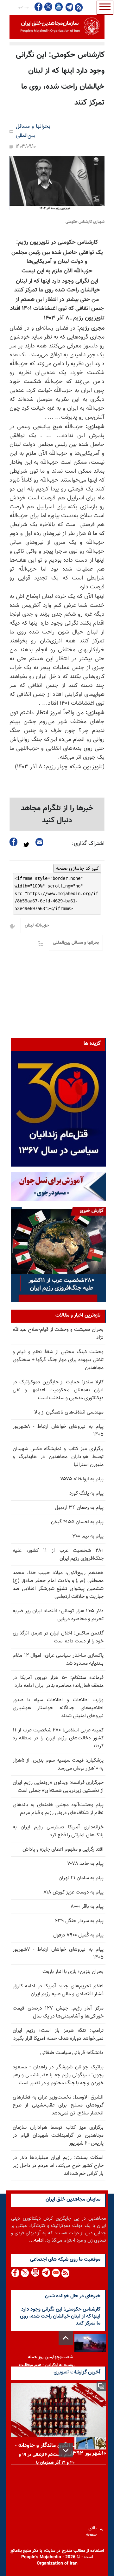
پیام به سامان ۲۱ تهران (81, 1878)
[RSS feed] (79, 7)
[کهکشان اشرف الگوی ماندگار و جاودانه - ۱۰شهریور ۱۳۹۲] (59, 2410)
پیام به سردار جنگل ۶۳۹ (79, 1921)
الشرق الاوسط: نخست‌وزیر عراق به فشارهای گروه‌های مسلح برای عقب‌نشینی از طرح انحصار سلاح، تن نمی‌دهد (58, 2105)
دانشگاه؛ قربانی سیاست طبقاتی (72, 2053)
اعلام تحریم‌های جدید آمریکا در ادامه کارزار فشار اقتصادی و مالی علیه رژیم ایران (58, 1990)
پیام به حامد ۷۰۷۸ (85, 1864)
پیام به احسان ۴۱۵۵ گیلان (77, 1522)
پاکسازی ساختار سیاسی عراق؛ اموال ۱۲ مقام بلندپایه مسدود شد (58, 1660)
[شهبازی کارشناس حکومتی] (57, 183)
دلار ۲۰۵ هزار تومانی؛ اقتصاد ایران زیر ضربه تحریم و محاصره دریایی (58, 1615)
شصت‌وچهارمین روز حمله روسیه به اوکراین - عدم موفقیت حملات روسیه (47, 2365)
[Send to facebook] (14, 842)
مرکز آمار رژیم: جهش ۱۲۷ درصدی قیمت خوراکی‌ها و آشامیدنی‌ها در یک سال (58, 2012)
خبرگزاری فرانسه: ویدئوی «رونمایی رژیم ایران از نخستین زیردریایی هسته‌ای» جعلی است (58, 1787)
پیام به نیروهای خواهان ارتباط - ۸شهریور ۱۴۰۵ (58, 1431)
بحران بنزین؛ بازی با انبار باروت (73, 1972)
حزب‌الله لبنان (37, 926)
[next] (66, 2450)
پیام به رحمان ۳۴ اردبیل (79, 1508)
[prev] (66, 2338)
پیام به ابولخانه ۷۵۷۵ (82, 1479)
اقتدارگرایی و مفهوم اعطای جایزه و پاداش (63, 1850)
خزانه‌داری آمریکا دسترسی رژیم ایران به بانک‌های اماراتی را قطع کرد (58, 1831)
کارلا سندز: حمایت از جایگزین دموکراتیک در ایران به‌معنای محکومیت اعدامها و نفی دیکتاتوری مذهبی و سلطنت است (58, 1390)
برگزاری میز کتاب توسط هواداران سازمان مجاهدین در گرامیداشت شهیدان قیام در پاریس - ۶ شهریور (58, 2136)
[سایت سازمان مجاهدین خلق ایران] (57, 27)
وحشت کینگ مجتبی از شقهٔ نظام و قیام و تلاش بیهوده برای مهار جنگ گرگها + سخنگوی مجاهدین (58, 1360)
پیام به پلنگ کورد (86, 1494)
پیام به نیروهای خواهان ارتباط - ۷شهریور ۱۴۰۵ (58, 1954)
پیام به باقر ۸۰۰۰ (87, 1907)
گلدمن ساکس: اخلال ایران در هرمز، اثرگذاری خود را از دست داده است (58, 1637)
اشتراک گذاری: (88, 844)
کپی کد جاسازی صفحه (77, 868)
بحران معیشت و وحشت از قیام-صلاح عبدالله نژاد (58, 1334)
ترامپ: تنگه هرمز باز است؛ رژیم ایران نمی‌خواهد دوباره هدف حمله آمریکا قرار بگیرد (58, 2035)
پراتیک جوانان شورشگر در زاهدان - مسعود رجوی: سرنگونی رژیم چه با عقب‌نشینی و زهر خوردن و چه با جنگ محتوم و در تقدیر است (58, 2075)
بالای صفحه (93, 2529)
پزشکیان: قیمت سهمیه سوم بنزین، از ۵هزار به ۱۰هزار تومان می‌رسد (58, 1764)
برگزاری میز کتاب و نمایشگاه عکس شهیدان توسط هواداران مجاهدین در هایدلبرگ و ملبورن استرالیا (58, 1457)
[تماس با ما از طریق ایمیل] (56, 2273)
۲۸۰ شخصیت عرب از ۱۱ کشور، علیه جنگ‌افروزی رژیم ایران (58, 1555)
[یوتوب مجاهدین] (58, 7)
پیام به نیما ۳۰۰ (88, 1536)
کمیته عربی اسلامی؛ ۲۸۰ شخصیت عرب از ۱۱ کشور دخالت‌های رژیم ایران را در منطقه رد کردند (58, 1738)
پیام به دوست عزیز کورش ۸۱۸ (73, 1892)
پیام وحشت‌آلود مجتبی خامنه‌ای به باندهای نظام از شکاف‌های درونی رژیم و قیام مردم (58, 1809)
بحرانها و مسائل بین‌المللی (33, 131)
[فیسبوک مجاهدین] (39, 7)
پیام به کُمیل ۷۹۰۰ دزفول (78, 1935)
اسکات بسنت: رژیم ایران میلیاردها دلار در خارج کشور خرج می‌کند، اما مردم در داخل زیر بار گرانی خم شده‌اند (58, 2166)
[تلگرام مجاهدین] (69, 7)
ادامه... (36, 2240)
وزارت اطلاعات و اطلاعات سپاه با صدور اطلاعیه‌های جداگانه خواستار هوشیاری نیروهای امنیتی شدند (58, 1708)
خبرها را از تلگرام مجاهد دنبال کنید (57, 814)
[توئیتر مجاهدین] (48, 7)
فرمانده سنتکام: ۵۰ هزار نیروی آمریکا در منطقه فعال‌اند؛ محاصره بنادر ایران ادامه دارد (58, 1682)
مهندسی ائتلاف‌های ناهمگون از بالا (69, 1412)
